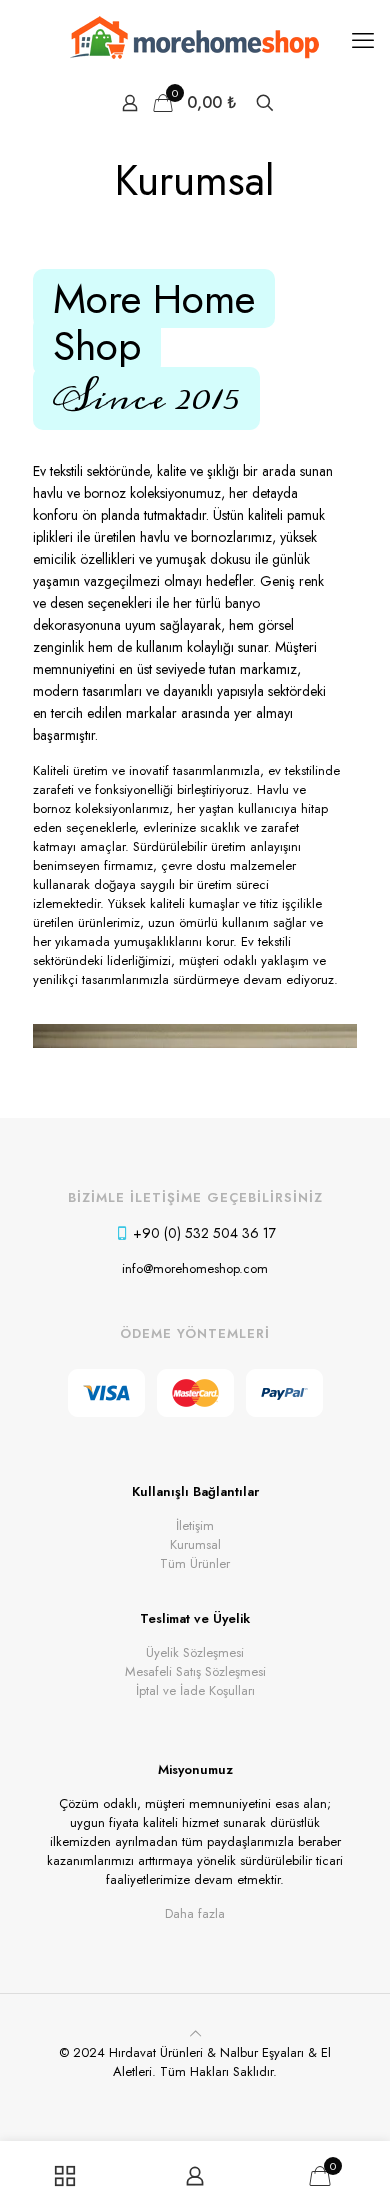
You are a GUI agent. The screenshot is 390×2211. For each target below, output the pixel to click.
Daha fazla (195, 1913)
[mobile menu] (363, 40)
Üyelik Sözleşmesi (195, 1652)
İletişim (195, 1525)
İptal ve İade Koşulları (195, 1690)
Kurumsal (195, 1544)
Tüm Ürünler (195, 1563)
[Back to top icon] (195, 2033)
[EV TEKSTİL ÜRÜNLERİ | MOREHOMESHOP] (195, 40)
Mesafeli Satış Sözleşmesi (195, 1671)
